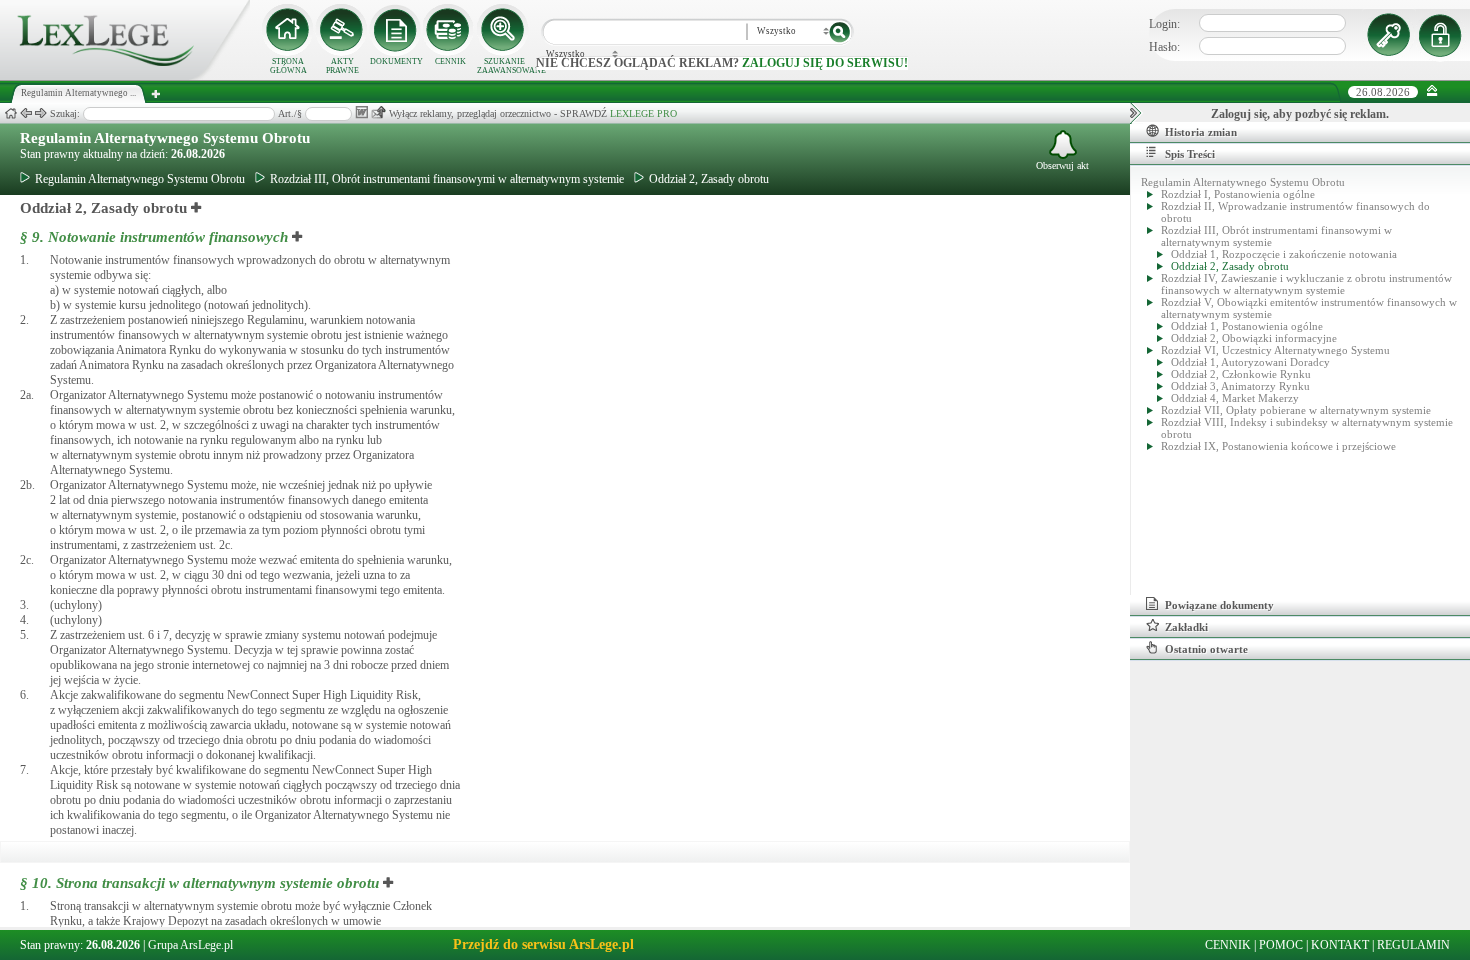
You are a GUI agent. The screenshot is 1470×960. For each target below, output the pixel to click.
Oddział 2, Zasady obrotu (709, 179)
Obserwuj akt (1062, 165)
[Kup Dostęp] (450, 30)
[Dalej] (41, 113)
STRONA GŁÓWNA (288, 66)
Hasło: (1164, 47)
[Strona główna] (125, 76)
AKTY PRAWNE (342, 66)
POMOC (1281, 945)
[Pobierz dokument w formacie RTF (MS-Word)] (361, 112)
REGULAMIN (1413, 945)
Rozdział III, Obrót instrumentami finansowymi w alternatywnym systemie (447, 179)
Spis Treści (1190, 154)
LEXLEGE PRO (643, 113)
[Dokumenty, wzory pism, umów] (396, 30)
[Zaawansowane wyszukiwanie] (504, 30)
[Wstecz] (26, 113)
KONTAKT (1340, 945)
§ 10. (201, 883)
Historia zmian (1201, 132)
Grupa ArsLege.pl (190, 945)
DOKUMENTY (396, 61)
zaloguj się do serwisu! (825, 63)
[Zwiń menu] (1432, 91)
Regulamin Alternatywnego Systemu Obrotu (165, 138)
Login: (1164, 24)
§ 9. (154, 237)
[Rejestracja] (1443, 35)
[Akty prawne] (342, 30)
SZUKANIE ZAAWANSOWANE (504, 66)
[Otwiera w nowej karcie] (197, 208)
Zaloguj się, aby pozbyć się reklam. (1300, 114)
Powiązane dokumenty (1219, 605)
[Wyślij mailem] (378, 112)
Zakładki (1186, 627)
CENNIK (450, 61)
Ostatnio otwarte (1206, 649)
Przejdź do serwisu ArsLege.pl (543, 944)
